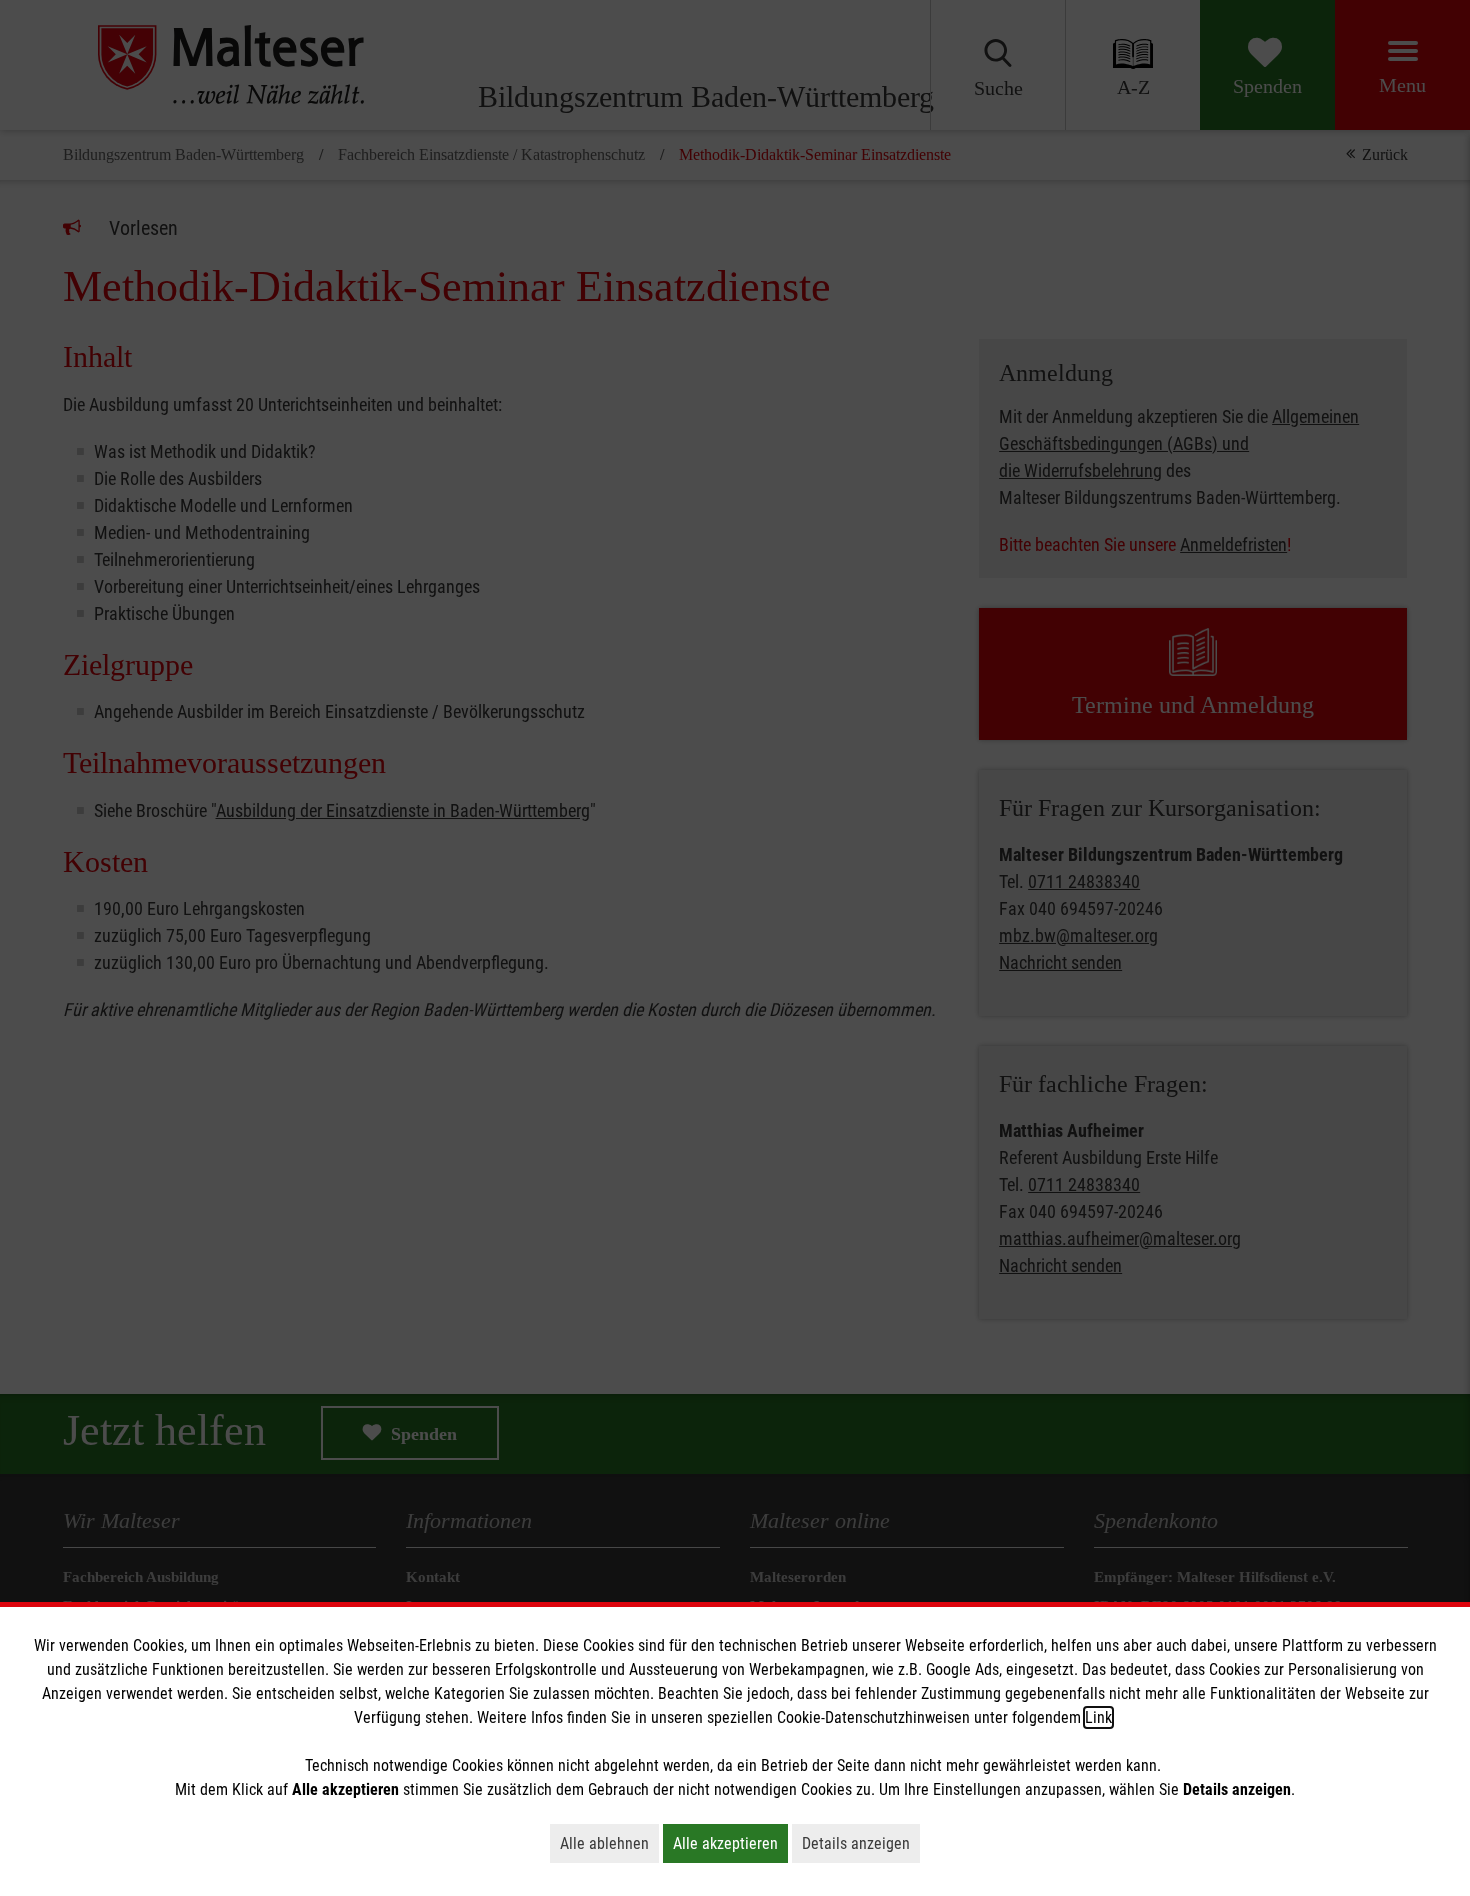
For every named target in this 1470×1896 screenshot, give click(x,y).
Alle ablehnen (609, 1843)
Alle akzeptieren (730, 1843)
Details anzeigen (861, 1843)
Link (1098, 1717)
